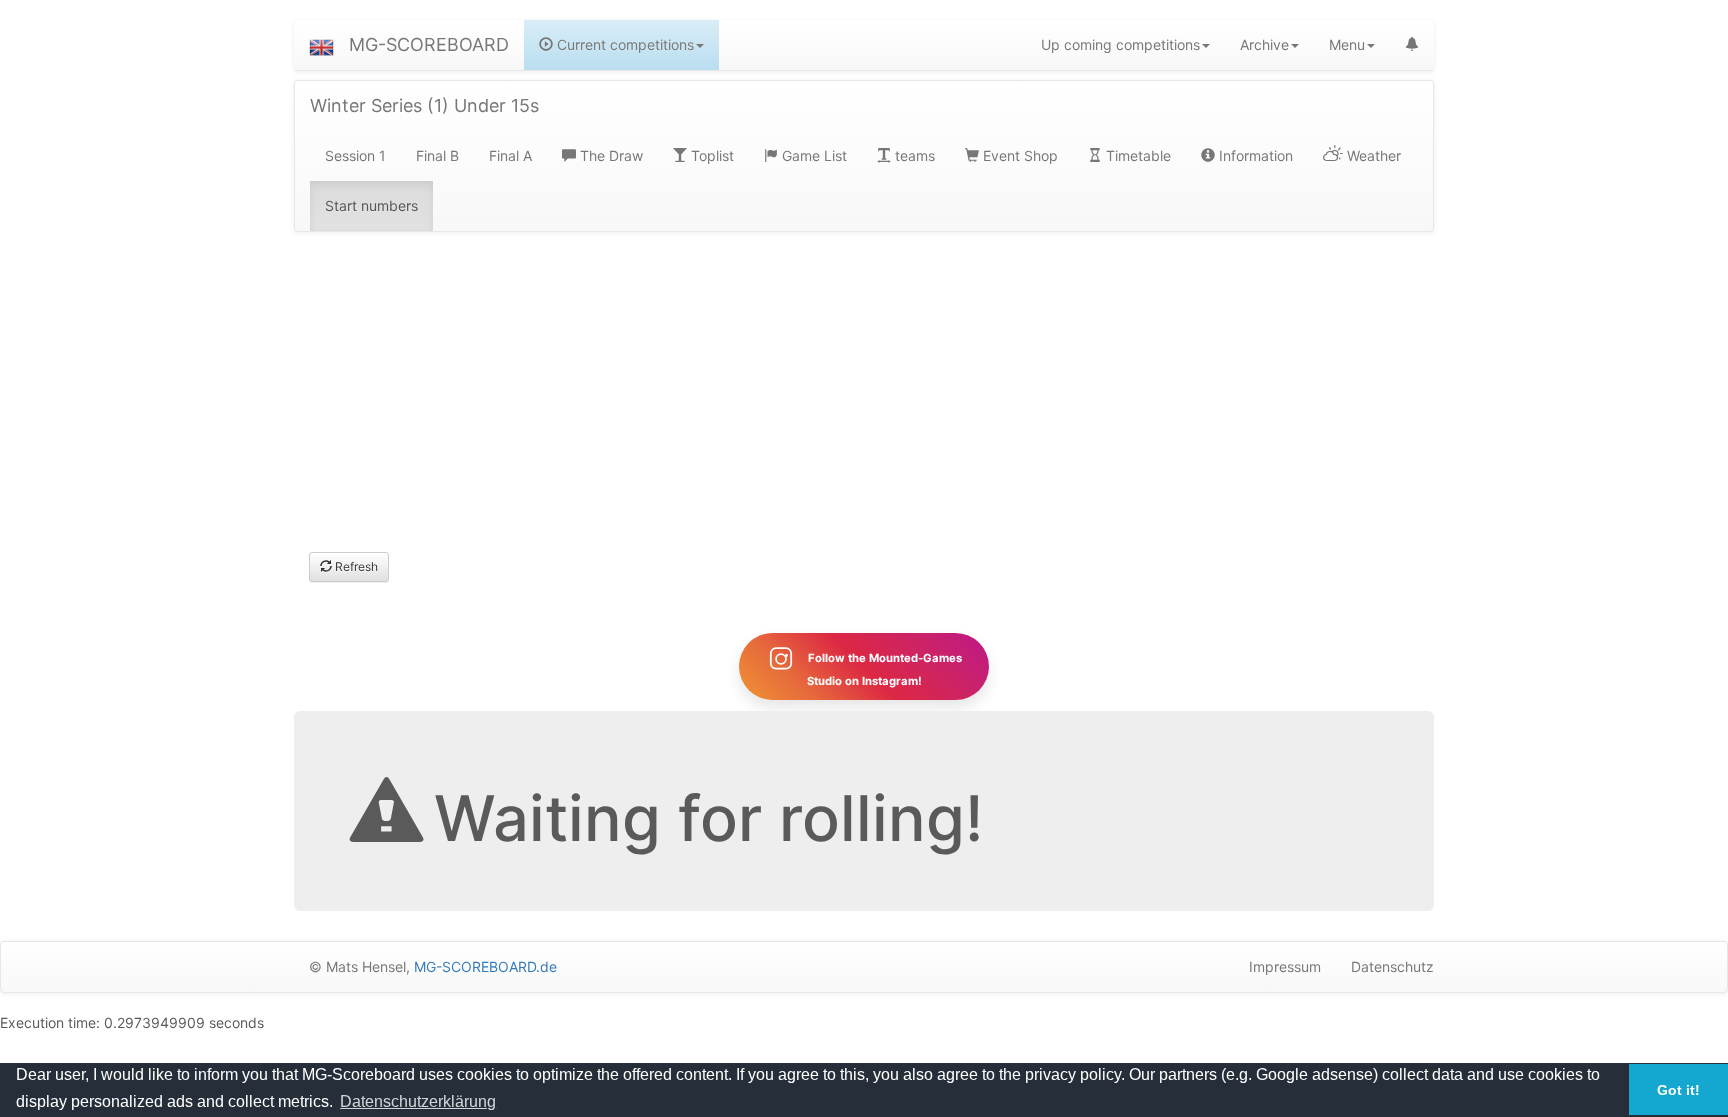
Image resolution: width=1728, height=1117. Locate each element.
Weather (1372, 155)
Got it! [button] (1678, 1090)
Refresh (355, 566)
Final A (510, 155)
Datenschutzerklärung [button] (418, 1101)
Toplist (710, 155)
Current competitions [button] (623, 44)
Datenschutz (1392, 966)
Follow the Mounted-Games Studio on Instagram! (883, 669)
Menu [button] (1347, 44)
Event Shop (1018, 155)
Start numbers (371, 205)
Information (1254, 155)
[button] (321, 45)
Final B (437, 155)
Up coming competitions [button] (1120, 44)
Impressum (1285, 966)
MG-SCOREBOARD (429, 44)
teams (913, 155)
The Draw (609, 155)
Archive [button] (1264, 44)
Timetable (1136, 155)
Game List (812, 155)
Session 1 (355, 155)
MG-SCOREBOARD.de (485, 966)
